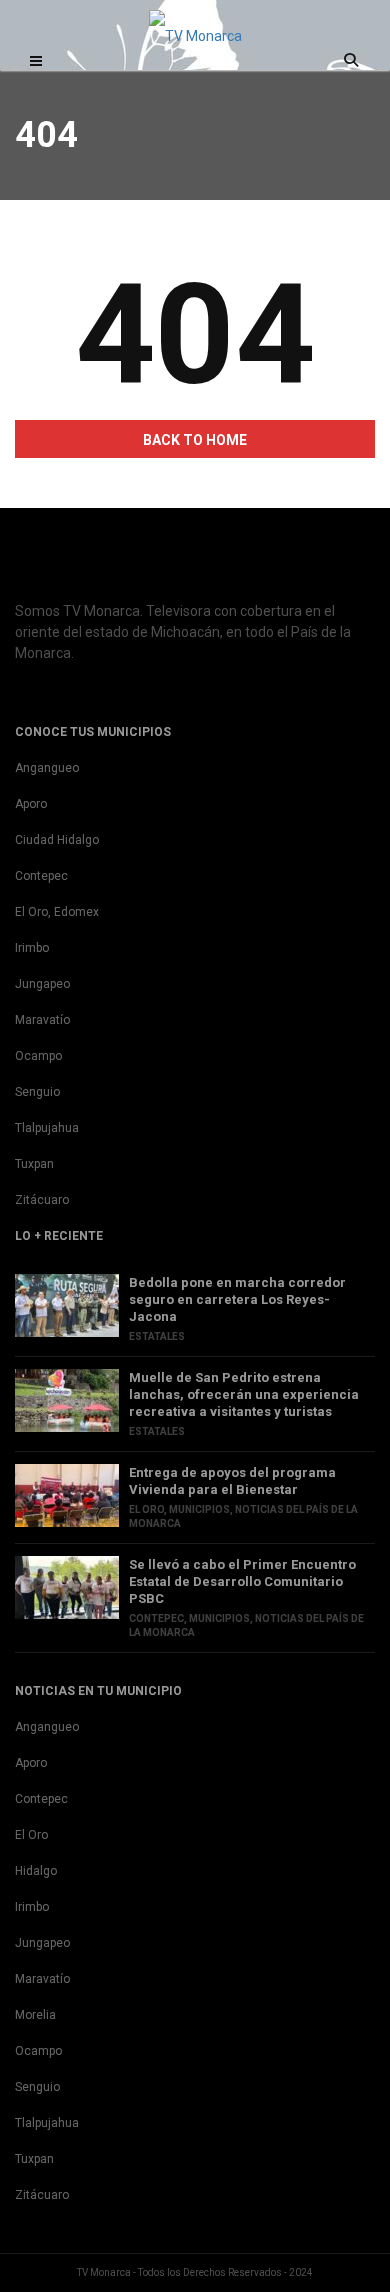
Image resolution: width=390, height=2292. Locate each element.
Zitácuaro (42, 1200)
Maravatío (42, 1020)
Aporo (31, 804)
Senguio (37, 1092)
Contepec (41, 876)
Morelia (35, 2015)
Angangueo (47, 768)
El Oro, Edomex (57, 912)
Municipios (199, 1509)
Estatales (157, 1336)
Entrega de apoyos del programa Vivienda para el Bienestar (232, 1481)
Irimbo (32, 948)
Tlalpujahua (47, 1128)
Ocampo (38, 1056)
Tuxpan (34, 1164)
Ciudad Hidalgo (57, 840)
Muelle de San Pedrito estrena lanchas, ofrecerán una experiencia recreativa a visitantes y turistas (244, 1394)
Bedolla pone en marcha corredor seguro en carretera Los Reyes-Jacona (237, 1299)
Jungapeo (42, 984)
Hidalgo (36, 1871)
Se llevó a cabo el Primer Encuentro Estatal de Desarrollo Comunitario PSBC (242, 1581)
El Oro (146, 1509)
